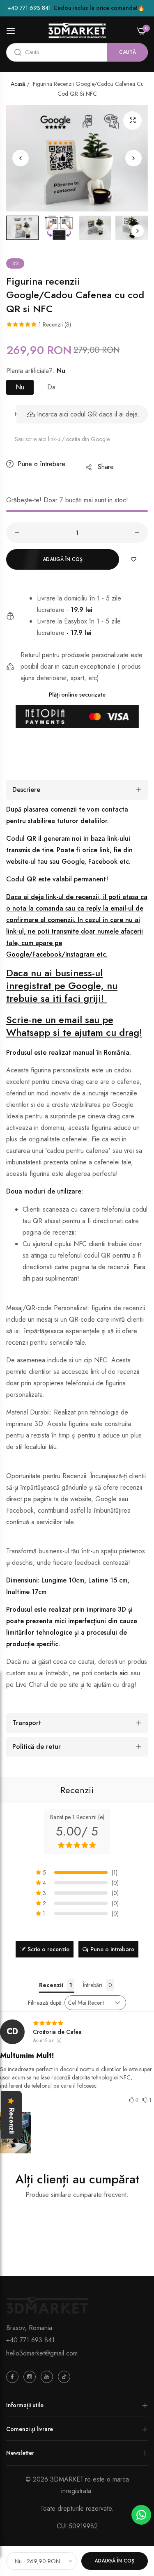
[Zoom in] (132, 121)
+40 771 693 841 (30, 2340)
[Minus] (17, 533)
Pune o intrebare (112, 1949)
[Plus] (137, 533)
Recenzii (77, 1790)
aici (124, 1673)
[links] (14, 2376)
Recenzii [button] (51, 1985)
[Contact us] (141, 2515)
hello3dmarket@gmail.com (42, 2353)
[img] (77, 2023)
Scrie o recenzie (48, 1949)
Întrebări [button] (93, 1985)
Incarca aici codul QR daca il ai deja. (88, 414)
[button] (133, 158)
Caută (128, 52)
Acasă (18, 84)
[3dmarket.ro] (77, 31)
